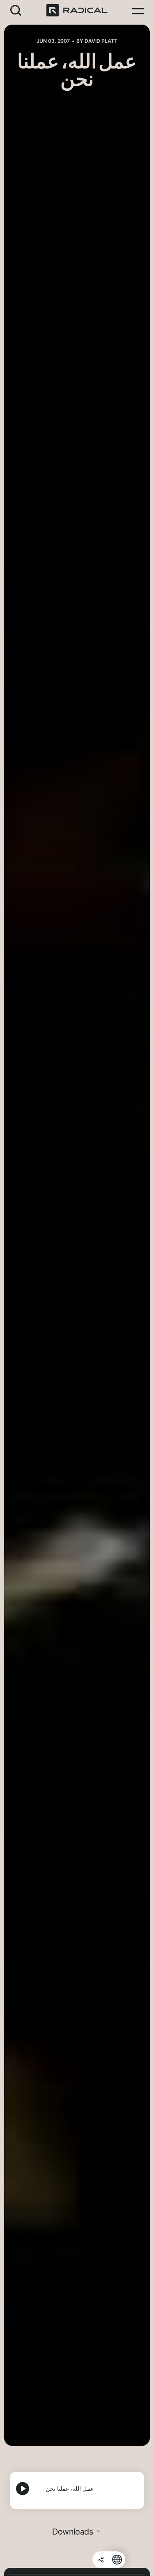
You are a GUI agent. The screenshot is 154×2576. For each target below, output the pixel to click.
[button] (16, 10)
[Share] (101, 2560)
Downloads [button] (73, 2532)
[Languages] (117, 2560)
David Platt (101, 41)
